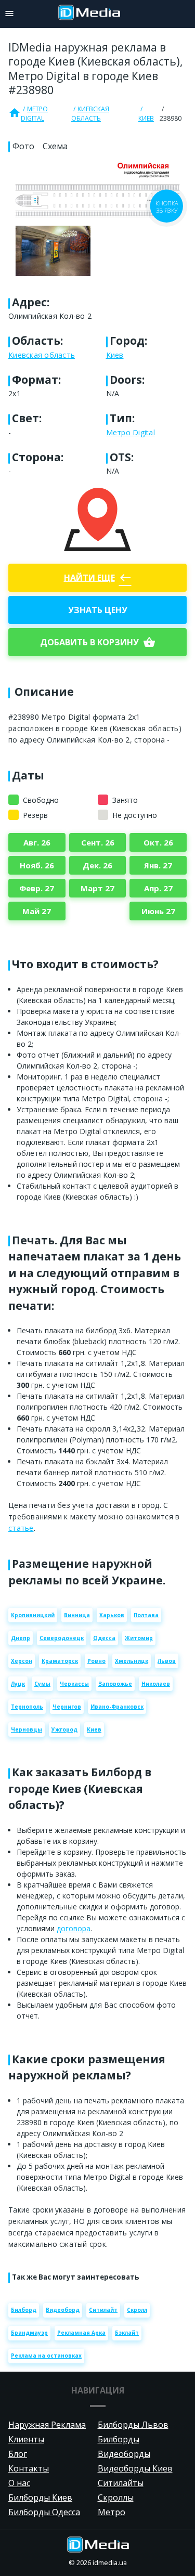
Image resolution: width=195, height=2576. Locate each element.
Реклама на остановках (46, 2356)
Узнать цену (98, 610)
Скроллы (116, 2497)
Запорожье (115, 1684)
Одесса (104, 1638)
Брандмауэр (29, 2333)
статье (21, 1528)
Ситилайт (103, 2310)
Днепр (21, 1638)
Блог (18, 2454)
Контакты (29, 2468)
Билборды (119, 2439)
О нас (19, 2483)
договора (74, 1928)
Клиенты (26, 2439)
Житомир (139, 1638)
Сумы (42, 1684)
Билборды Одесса (44, 2512)
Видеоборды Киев (135, 2468)
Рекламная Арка (81, 2333)
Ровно (96, 1661)
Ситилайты (121, 2483)
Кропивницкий (33, 1615)
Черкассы (74, 1684)
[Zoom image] (97, 219)
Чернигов (67, 1707)
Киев (146, 118)
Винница (77, 1615)
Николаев (156, 1684)
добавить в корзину (98, 642)
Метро (112, 2512)
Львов (167, 1661)
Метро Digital (34, 114)
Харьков (112, 1615)
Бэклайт (127, 2333)
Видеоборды (124, 2454)
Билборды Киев (40, 2497)
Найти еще (98, 578)
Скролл (137, 2310)
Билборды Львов (133, 2425)
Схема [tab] (55, 146)
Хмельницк (132, 1661)
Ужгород (64, 1729)
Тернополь (27, 1707)
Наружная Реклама (47, 2425)
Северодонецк (62, 1638)
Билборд (24, 2310)
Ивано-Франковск (117, 1707)
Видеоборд (63, 2310)
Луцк (18, 1684)
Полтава (146, 1615)
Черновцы (27, 1729)
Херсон (22, 1661)
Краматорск (60, 1661)
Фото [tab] (23, 146)
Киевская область (90, 114)
